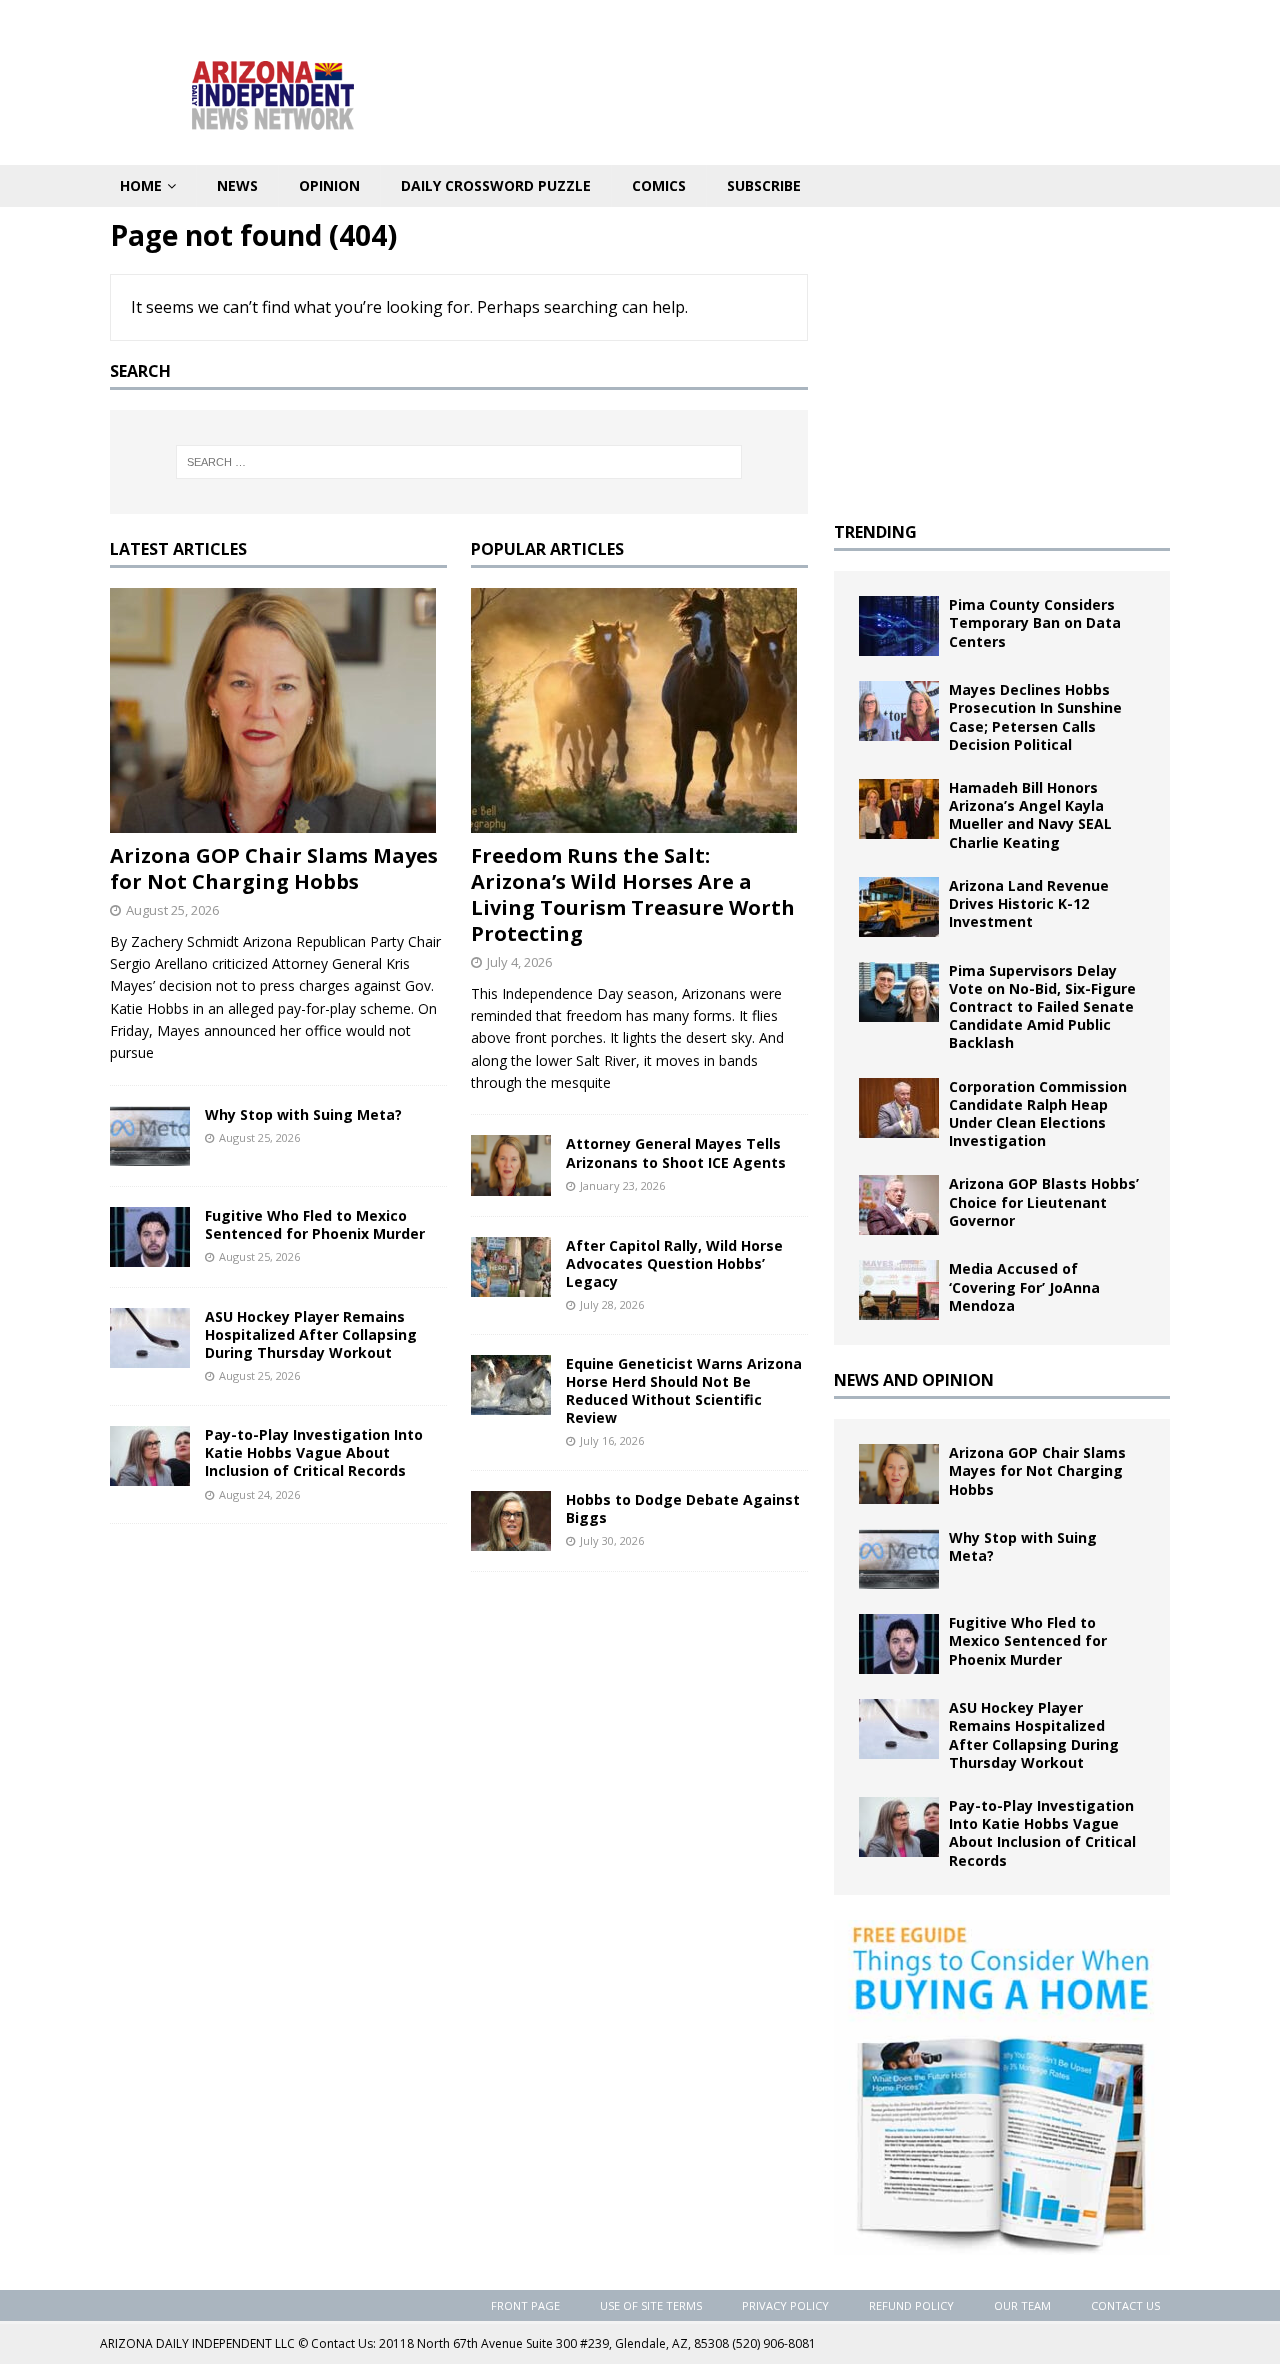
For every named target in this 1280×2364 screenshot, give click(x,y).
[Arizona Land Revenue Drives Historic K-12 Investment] (899, 907)
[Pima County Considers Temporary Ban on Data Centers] (899, 626)
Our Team (1022, 2305)
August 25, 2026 (172, 910)
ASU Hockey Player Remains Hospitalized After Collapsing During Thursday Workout (311, 1334)
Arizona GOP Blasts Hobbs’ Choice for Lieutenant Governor (1044, 1201)
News (237, 185)
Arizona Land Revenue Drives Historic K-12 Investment (1029, 903)
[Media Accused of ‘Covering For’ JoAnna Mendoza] (899, 1290)
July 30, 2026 (612, 1540)
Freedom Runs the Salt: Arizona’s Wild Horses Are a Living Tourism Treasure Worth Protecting (633, 894)
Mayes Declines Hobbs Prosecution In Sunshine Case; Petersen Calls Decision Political (1035, 717)
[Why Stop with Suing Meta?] (150, 1136)
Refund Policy (911, 2305)
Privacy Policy (785, 2305)
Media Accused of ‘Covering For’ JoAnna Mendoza (1024, 1286)
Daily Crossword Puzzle (496, 185)
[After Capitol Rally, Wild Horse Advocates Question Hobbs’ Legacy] (511, 1267)
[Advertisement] (1002, 357)
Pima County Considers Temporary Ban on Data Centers (1035, 622)
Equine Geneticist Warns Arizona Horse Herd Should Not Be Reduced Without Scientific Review (684, 1391)
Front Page (525, 2305)
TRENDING (875, 532)
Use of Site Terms (651, 2305)
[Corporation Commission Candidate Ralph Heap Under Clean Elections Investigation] (899, 1108)
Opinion (329, 185)
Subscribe (764, 185)
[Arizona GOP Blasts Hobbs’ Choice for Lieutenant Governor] (899, 1205)
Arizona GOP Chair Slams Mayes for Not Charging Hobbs (274, 868)
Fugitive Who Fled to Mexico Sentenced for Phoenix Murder (315, 1224)
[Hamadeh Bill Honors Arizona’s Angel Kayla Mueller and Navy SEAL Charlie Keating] (899, 809)
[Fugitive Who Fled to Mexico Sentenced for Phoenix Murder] (150, 1237)
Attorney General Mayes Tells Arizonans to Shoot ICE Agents (676, 1152)
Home (141, 185)
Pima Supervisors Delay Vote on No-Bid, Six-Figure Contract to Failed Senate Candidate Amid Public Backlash (1042, 1007)
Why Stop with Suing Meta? (303, 1114)
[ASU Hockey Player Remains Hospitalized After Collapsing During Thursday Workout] (150, 1338)
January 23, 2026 (622, 1185)
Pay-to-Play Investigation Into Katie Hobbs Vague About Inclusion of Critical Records (314, 1452)
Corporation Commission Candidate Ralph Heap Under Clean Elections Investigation (1038, 1114)
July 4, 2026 (519, 962)
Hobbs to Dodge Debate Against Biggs (683, 1508)
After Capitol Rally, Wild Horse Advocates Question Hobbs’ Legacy (674, 1263)
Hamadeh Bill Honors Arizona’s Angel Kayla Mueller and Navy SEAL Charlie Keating (1030, 815)
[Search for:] (459, 462)
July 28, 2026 (612, 1304)
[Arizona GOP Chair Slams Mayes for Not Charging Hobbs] (278, 710)
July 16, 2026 (612, 1440)
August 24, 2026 (259, 1494)
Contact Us (1125, 2305)
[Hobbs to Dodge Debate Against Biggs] (511, 1521)
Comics (659, 185)
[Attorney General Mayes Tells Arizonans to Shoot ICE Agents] (511, 1165)
